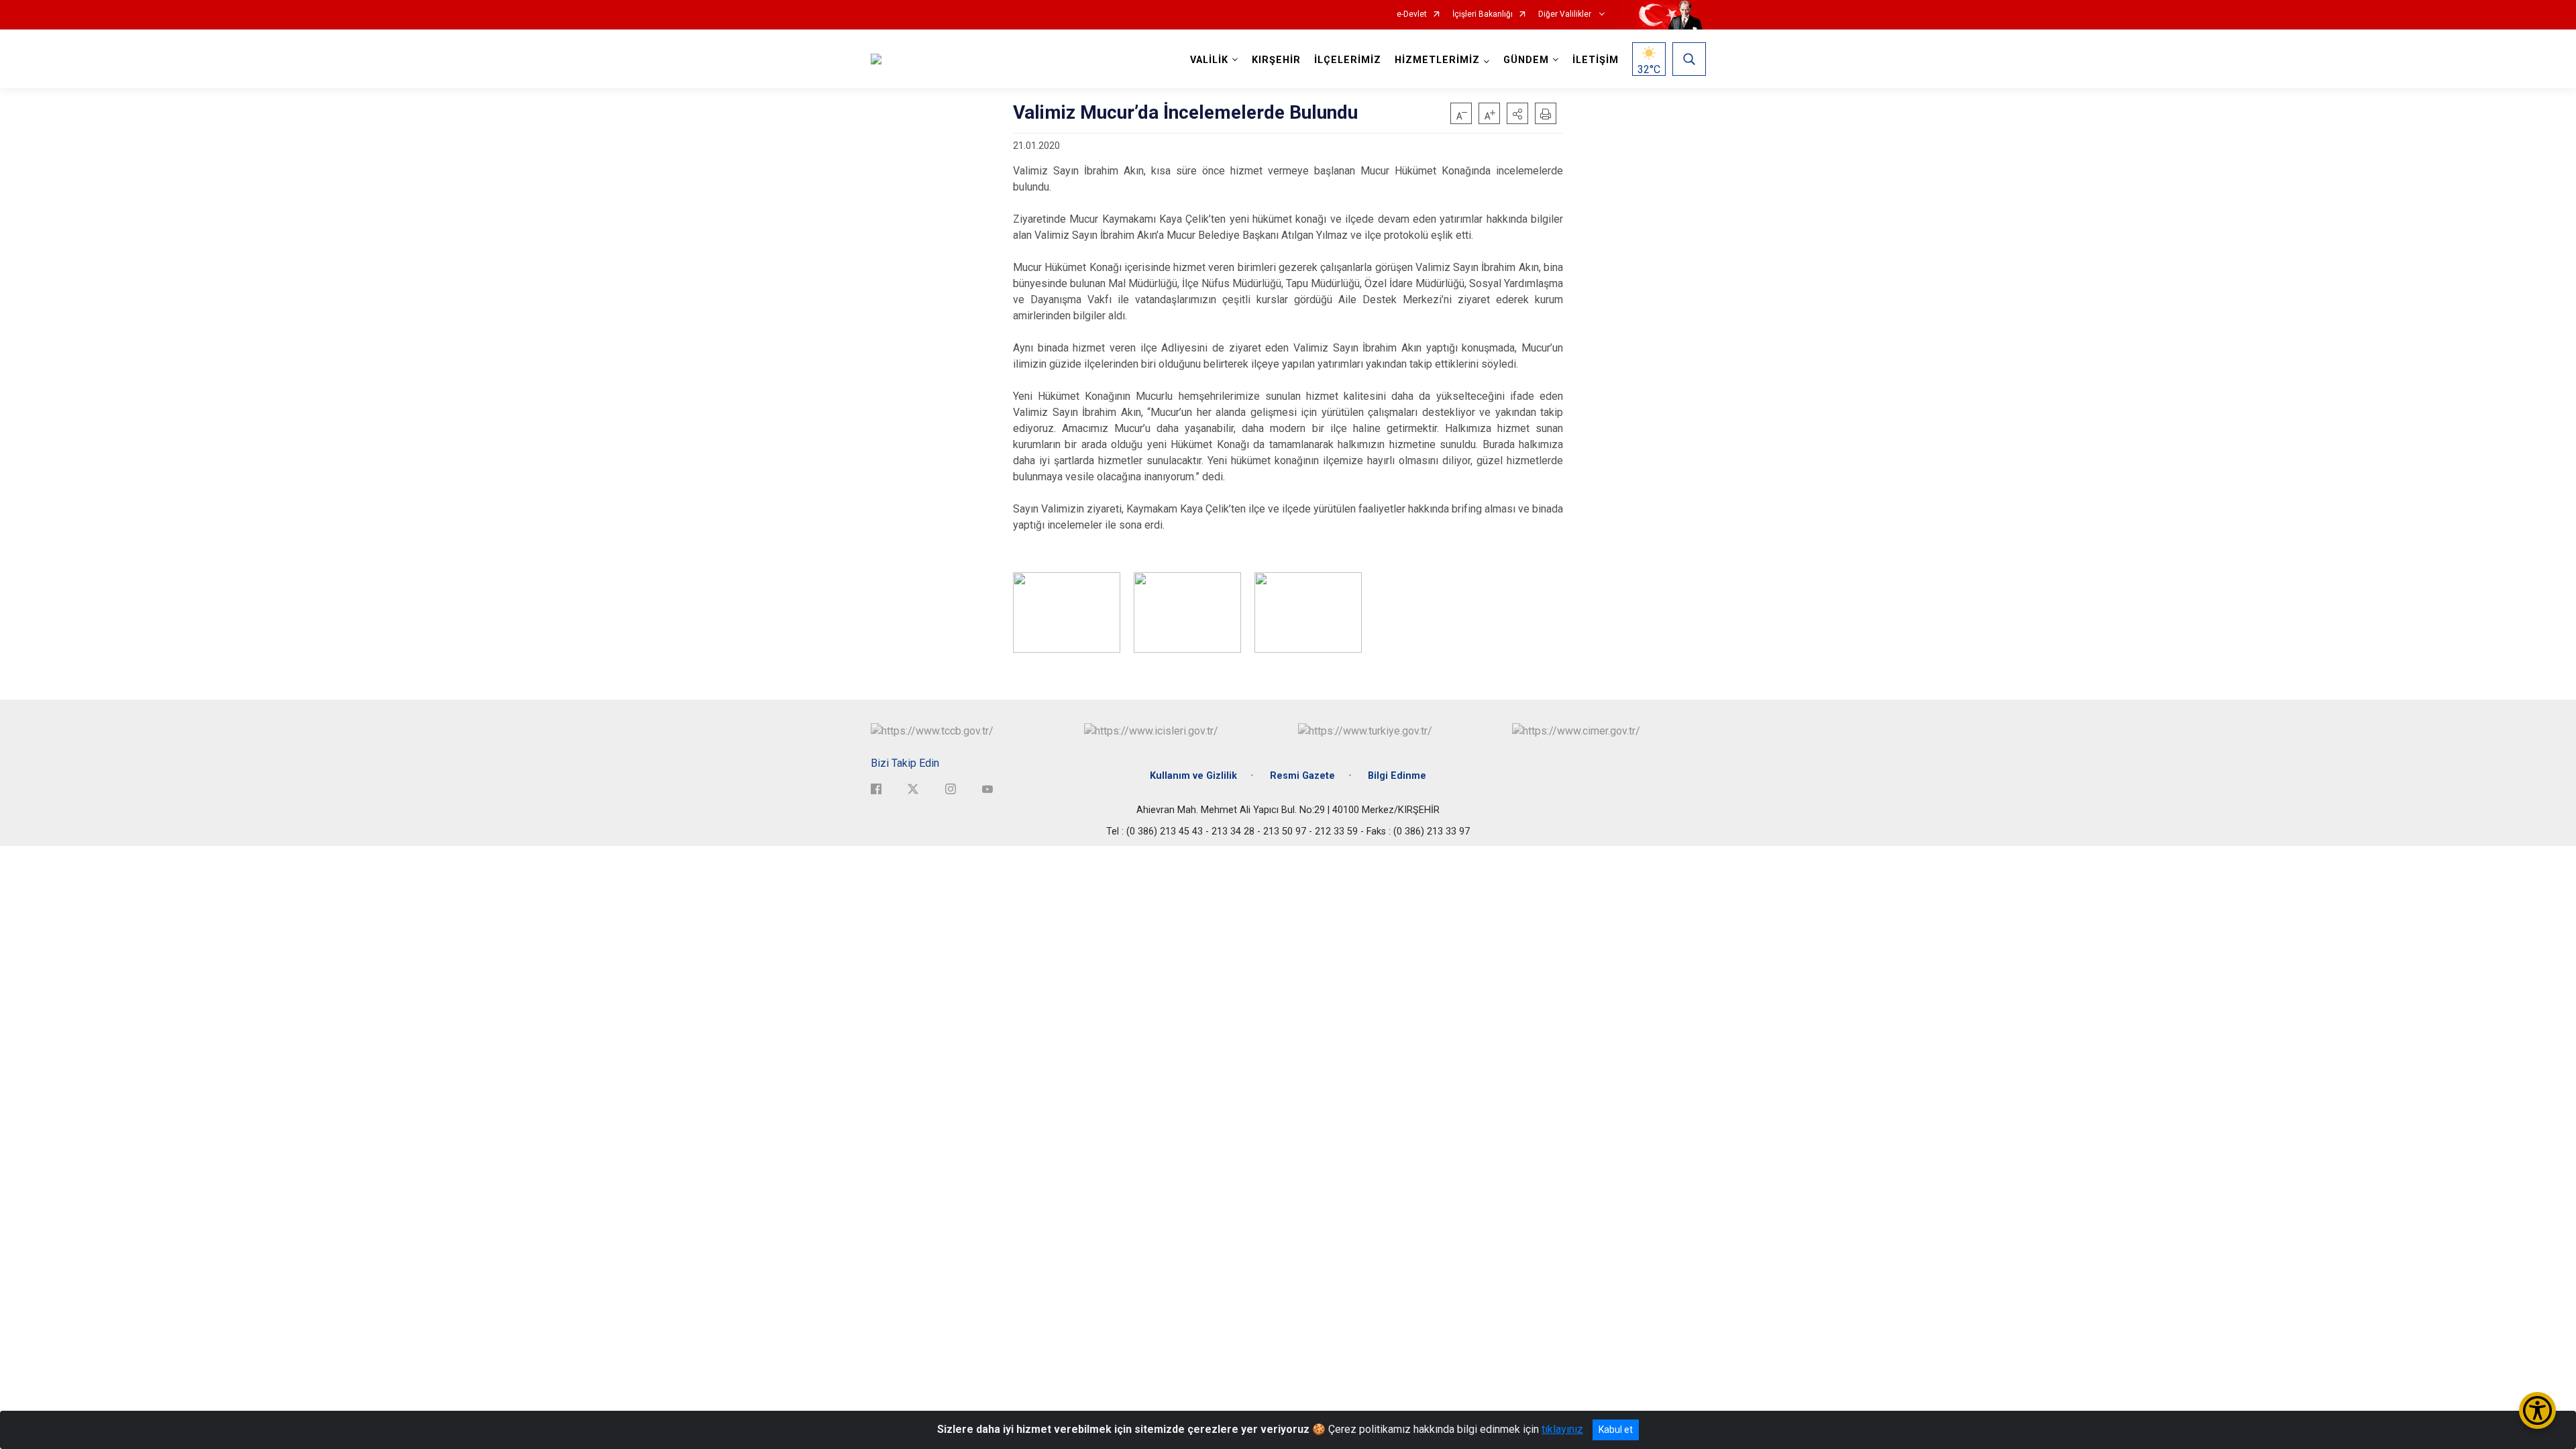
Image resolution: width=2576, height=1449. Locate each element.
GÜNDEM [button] (1526, 60)
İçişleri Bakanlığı (1483, 14)
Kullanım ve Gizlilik (1193, 776)
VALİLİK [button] (1209, 60)
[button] (1517, 113)
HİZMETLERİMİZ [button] (1437, 60)
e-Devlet (1412, 14)
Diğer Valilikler (1566, 14)
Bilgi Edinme (1397, 776)
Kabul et (1616, 1430)
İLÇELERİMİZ (1348, 60)
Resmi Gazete (1302, 776)
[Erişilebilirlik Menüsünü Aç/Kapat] (2537, 1410)
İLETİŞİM (1596, 60)
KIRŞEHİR (1276, 60)
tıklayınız (1562, 1429)
